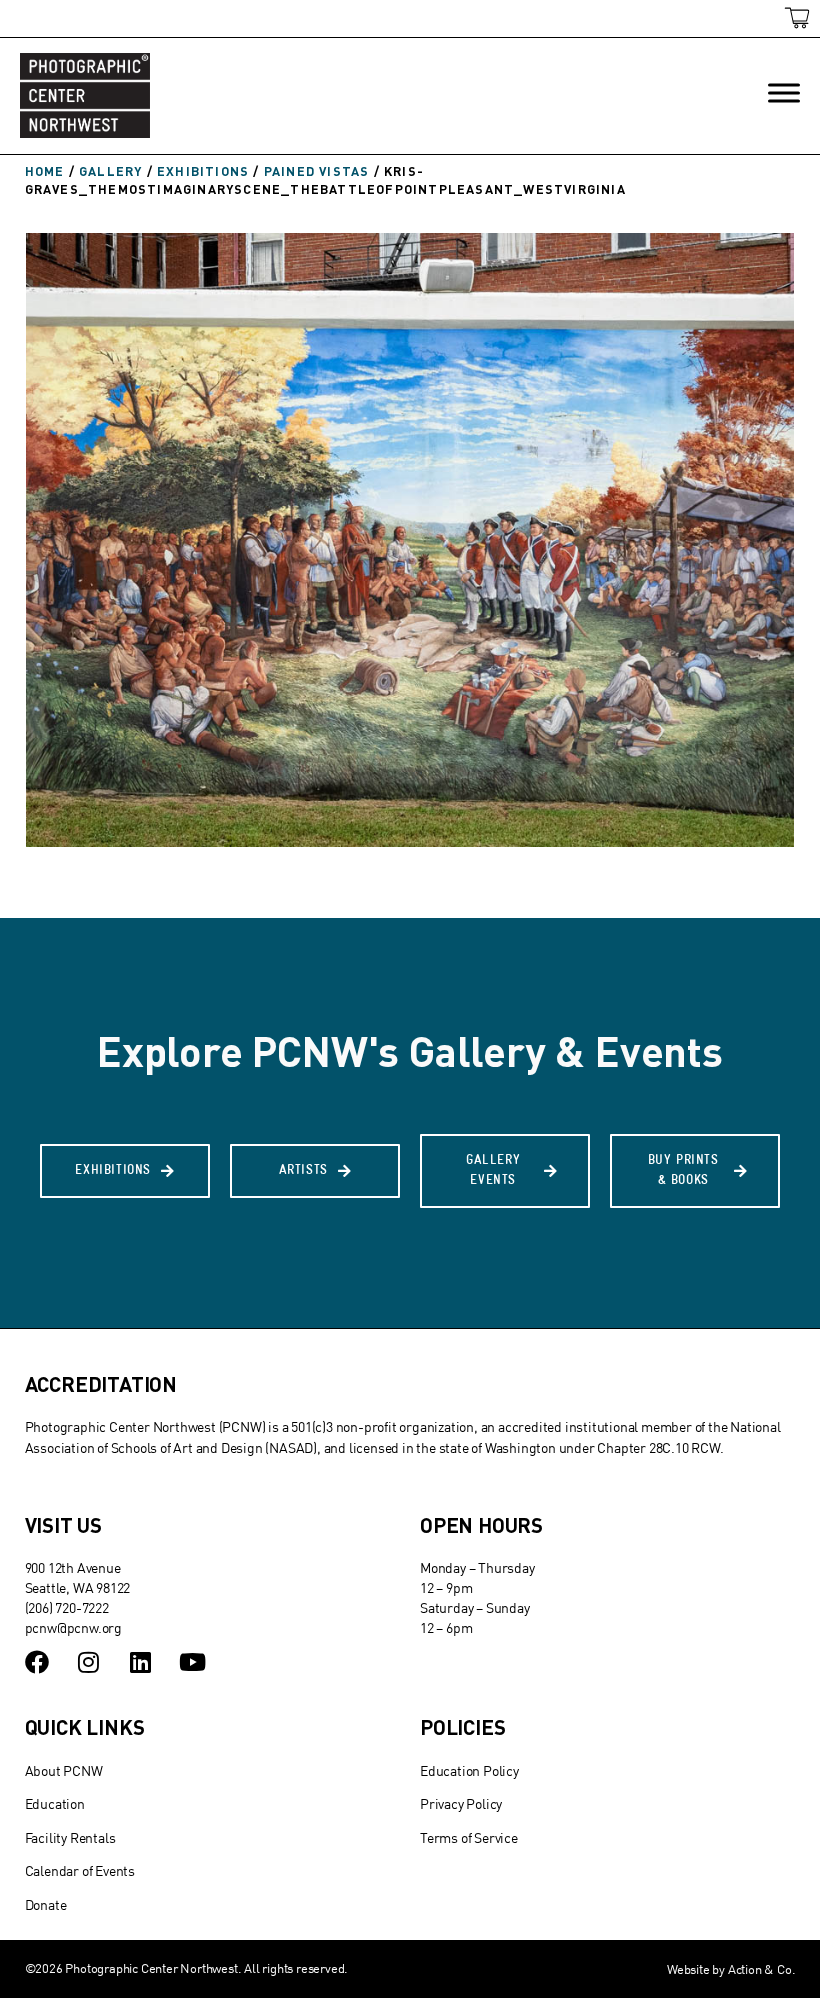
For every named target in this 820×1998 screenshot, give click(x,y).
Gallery (110, 171)
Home (45, 171)
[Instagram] (88, 1662)
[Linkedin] (140, 1662)
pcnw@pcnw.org (73, 1627)
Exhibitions (203, 171)
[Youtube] (192, 1662)
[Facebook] (37, 1662)
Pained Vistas (317, 171)
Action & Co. (762, 1969)
